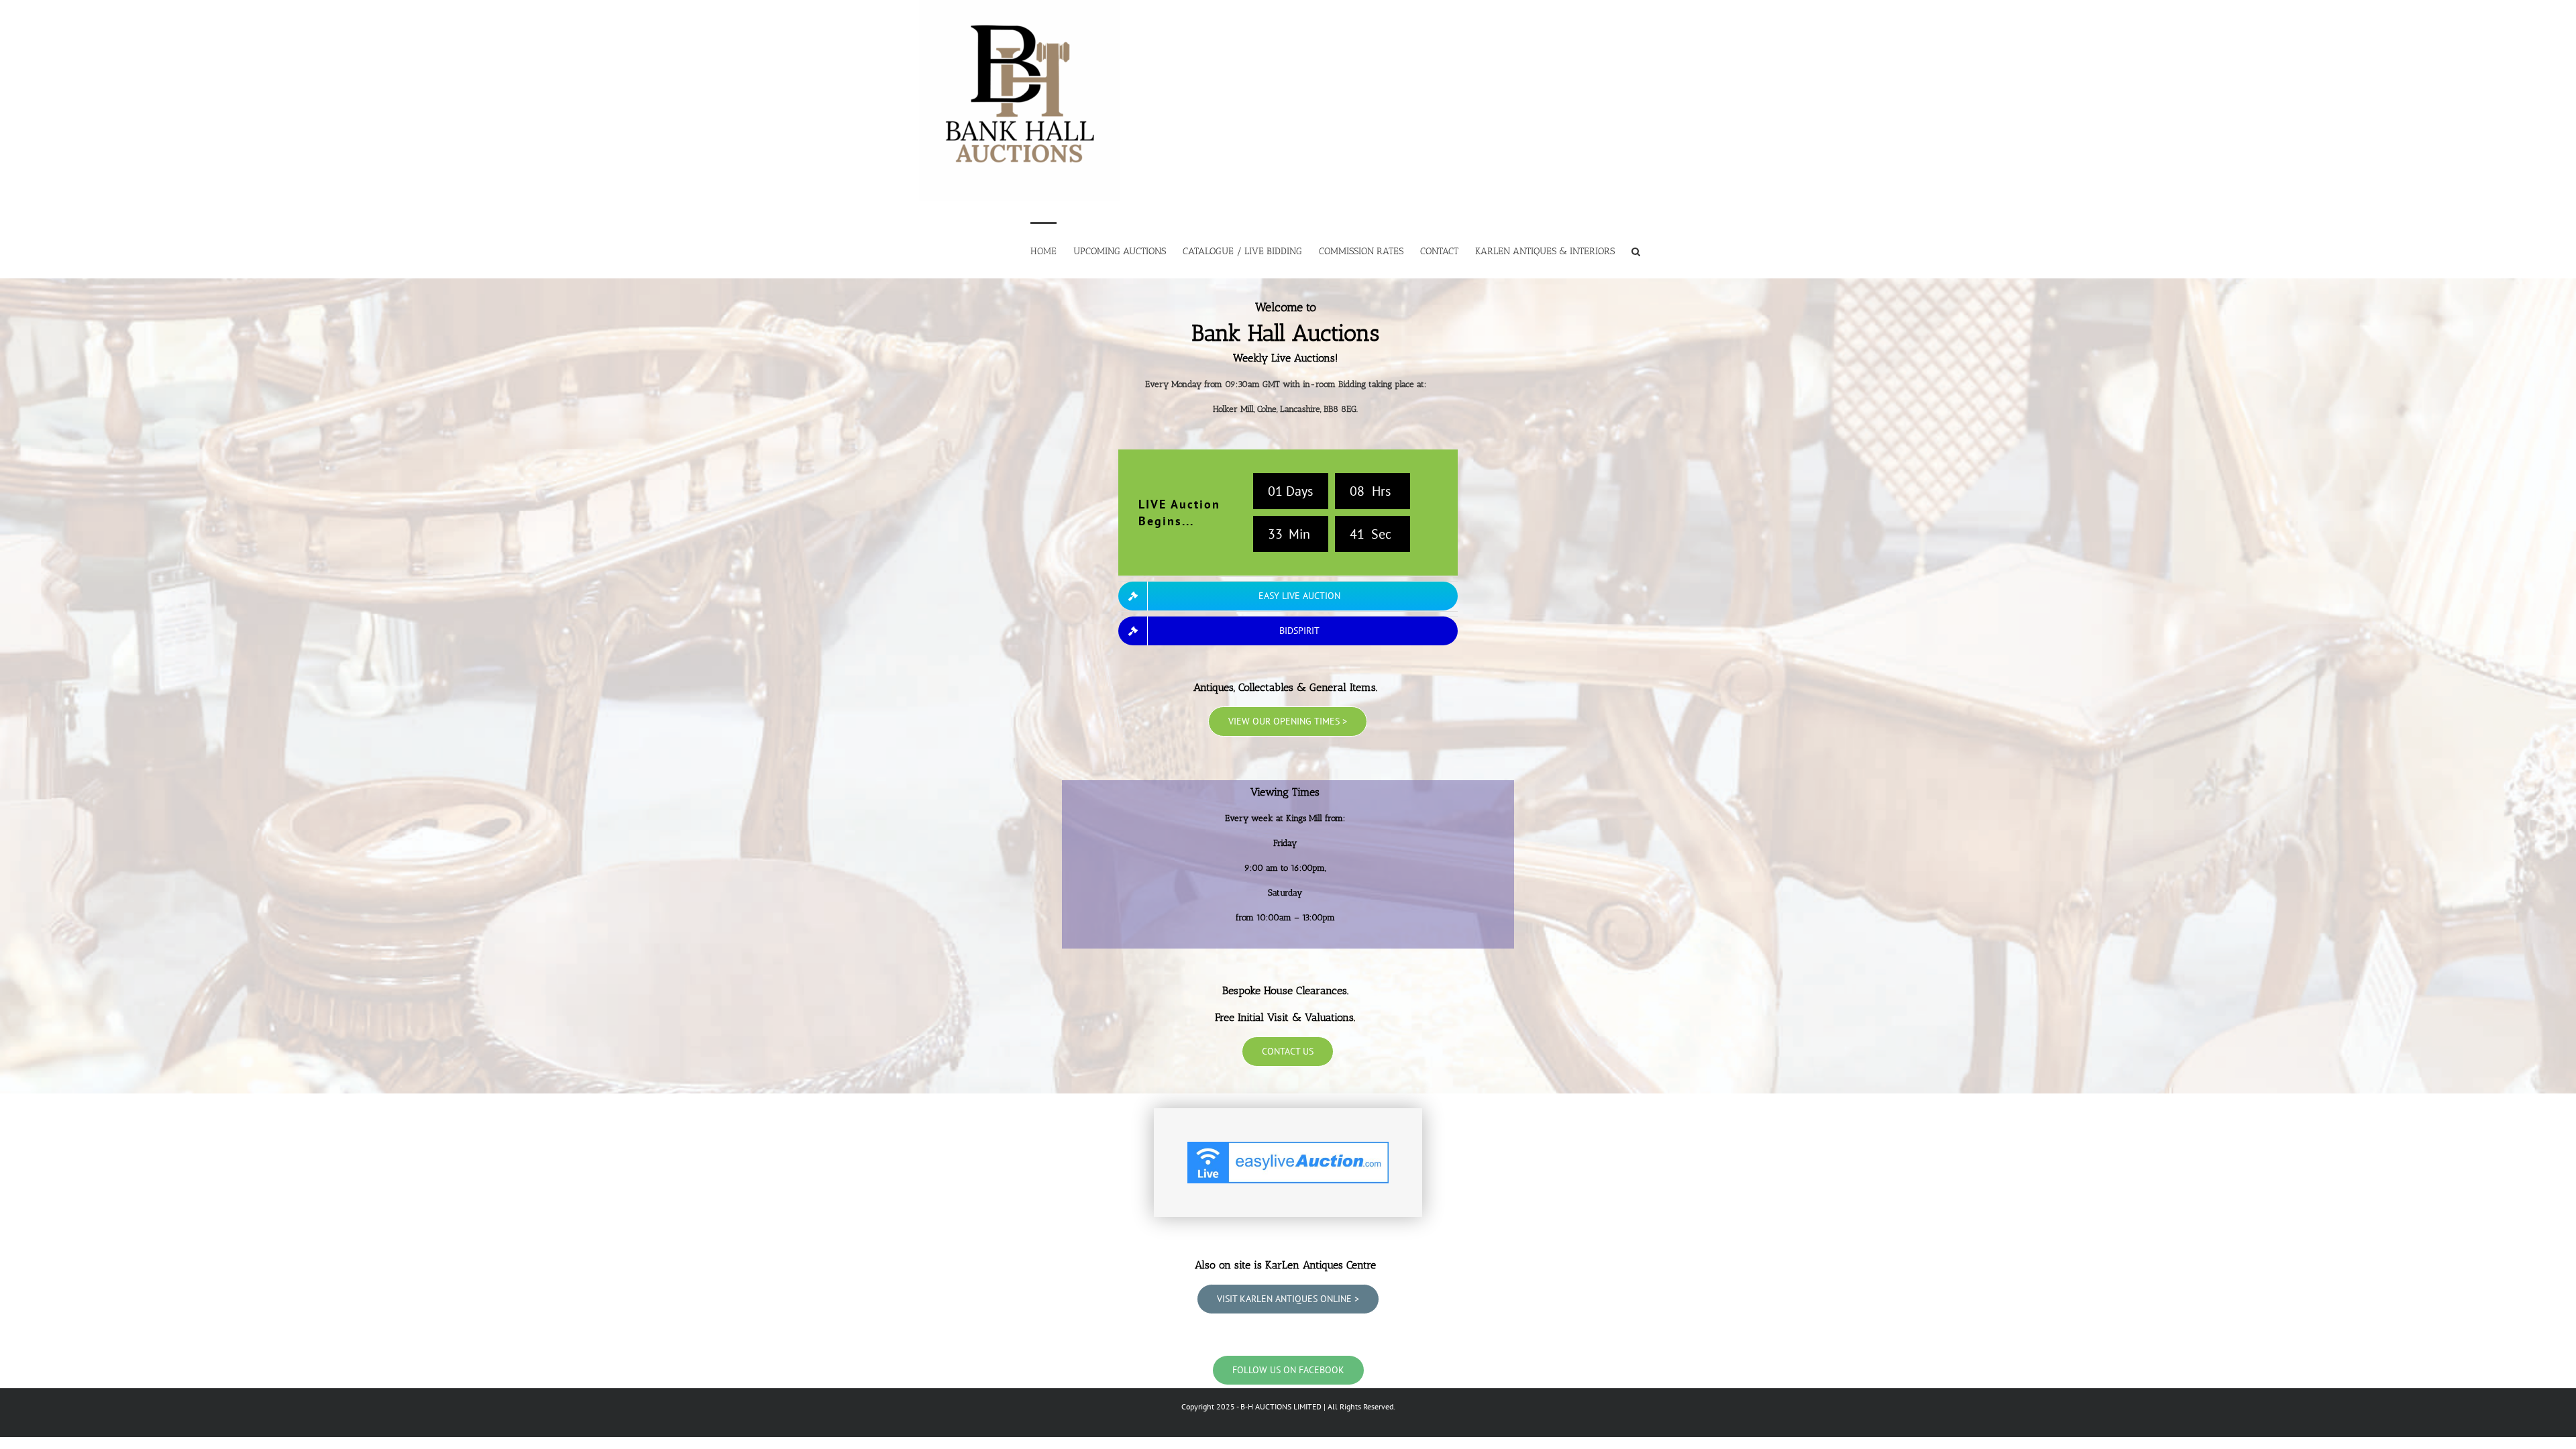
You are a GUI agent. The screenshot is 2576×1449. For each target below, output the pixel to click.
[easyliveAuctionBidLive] (1288, 1148)
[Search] (1636, 250)
